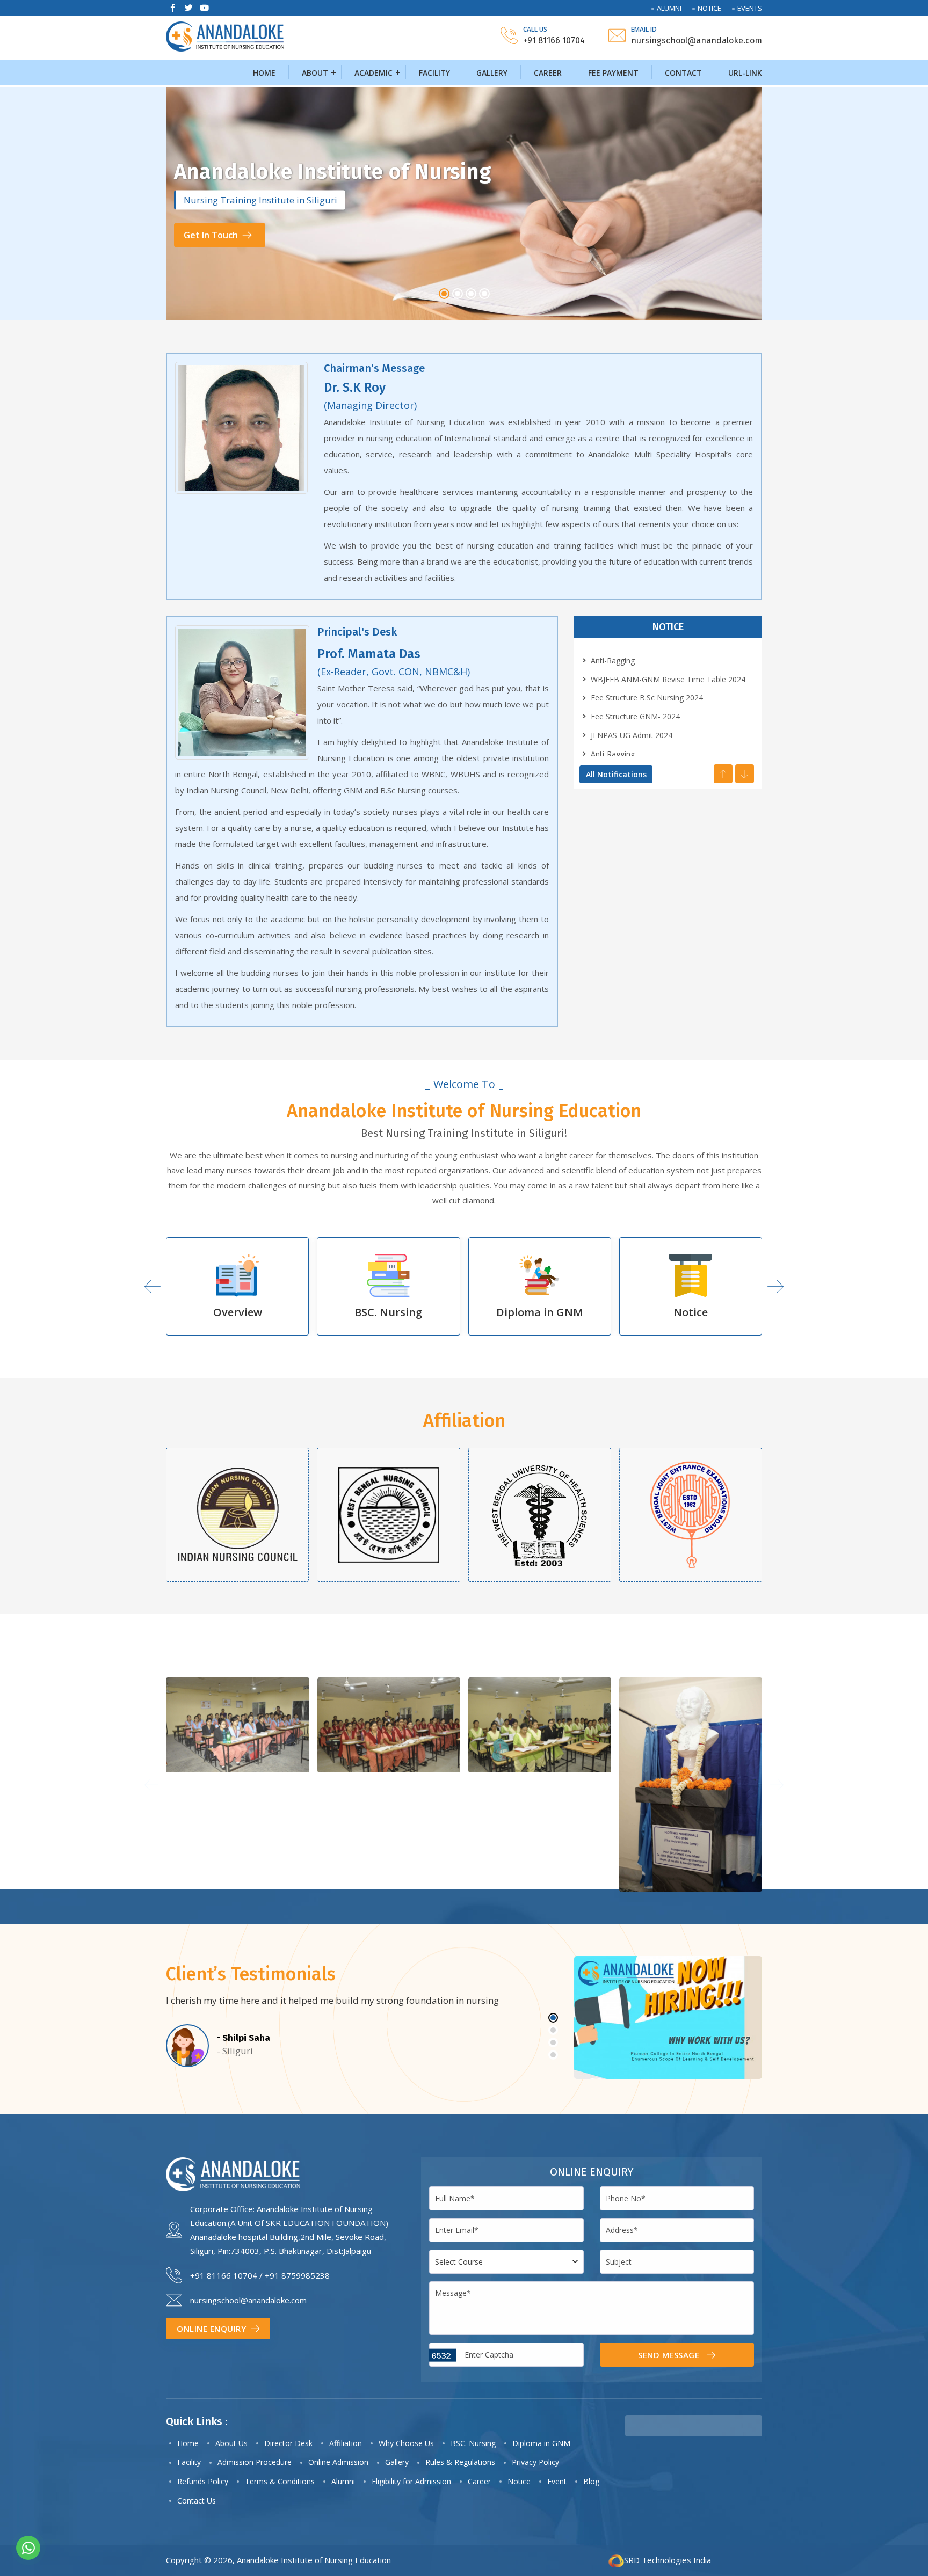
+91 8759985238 (297, 2275)
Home (264, 73)
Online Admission (338, 2462)
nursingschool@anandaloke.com (248, 2300)
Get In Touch (212, 261)
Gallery (492, 73)
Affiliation (346, 2443)
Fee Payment (613, 73)
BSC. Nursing (237, 1312)
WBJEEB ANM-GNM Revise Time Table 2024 (668, 679)
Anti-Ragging (613, 661)
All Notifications (616, 774)
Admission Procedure (255, 2462)
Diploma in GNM (389, 1312)
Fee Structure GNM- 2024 (635, 716)
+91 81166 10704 (224, 2275)
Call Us (535, 29)
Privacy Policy (535, 2462)
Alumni (669, 8)
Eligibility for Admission (411, 2481)
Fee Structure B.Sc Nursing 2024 (647, 698)
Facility (434, 73)
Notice (709, 8)
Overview (691, 1312)
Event (557, 2481)
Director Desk (288, 2443)
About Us (231, 2443)
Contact (683, 73)
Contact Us (197, 2501)
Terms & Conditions (280, 2481)
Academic (374, 73)
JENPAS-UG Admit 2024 (632, 735)
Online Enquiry (213, 2329)
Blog (591, 2481)
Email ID (644, 29)
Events (750, 8)
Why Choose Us (406, 2443)
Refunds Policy (203, 2481)
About (315, 73)
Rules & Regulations (460, 2462)
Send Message (670, 2355)
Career (548, 73)
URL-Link (745, 73)
